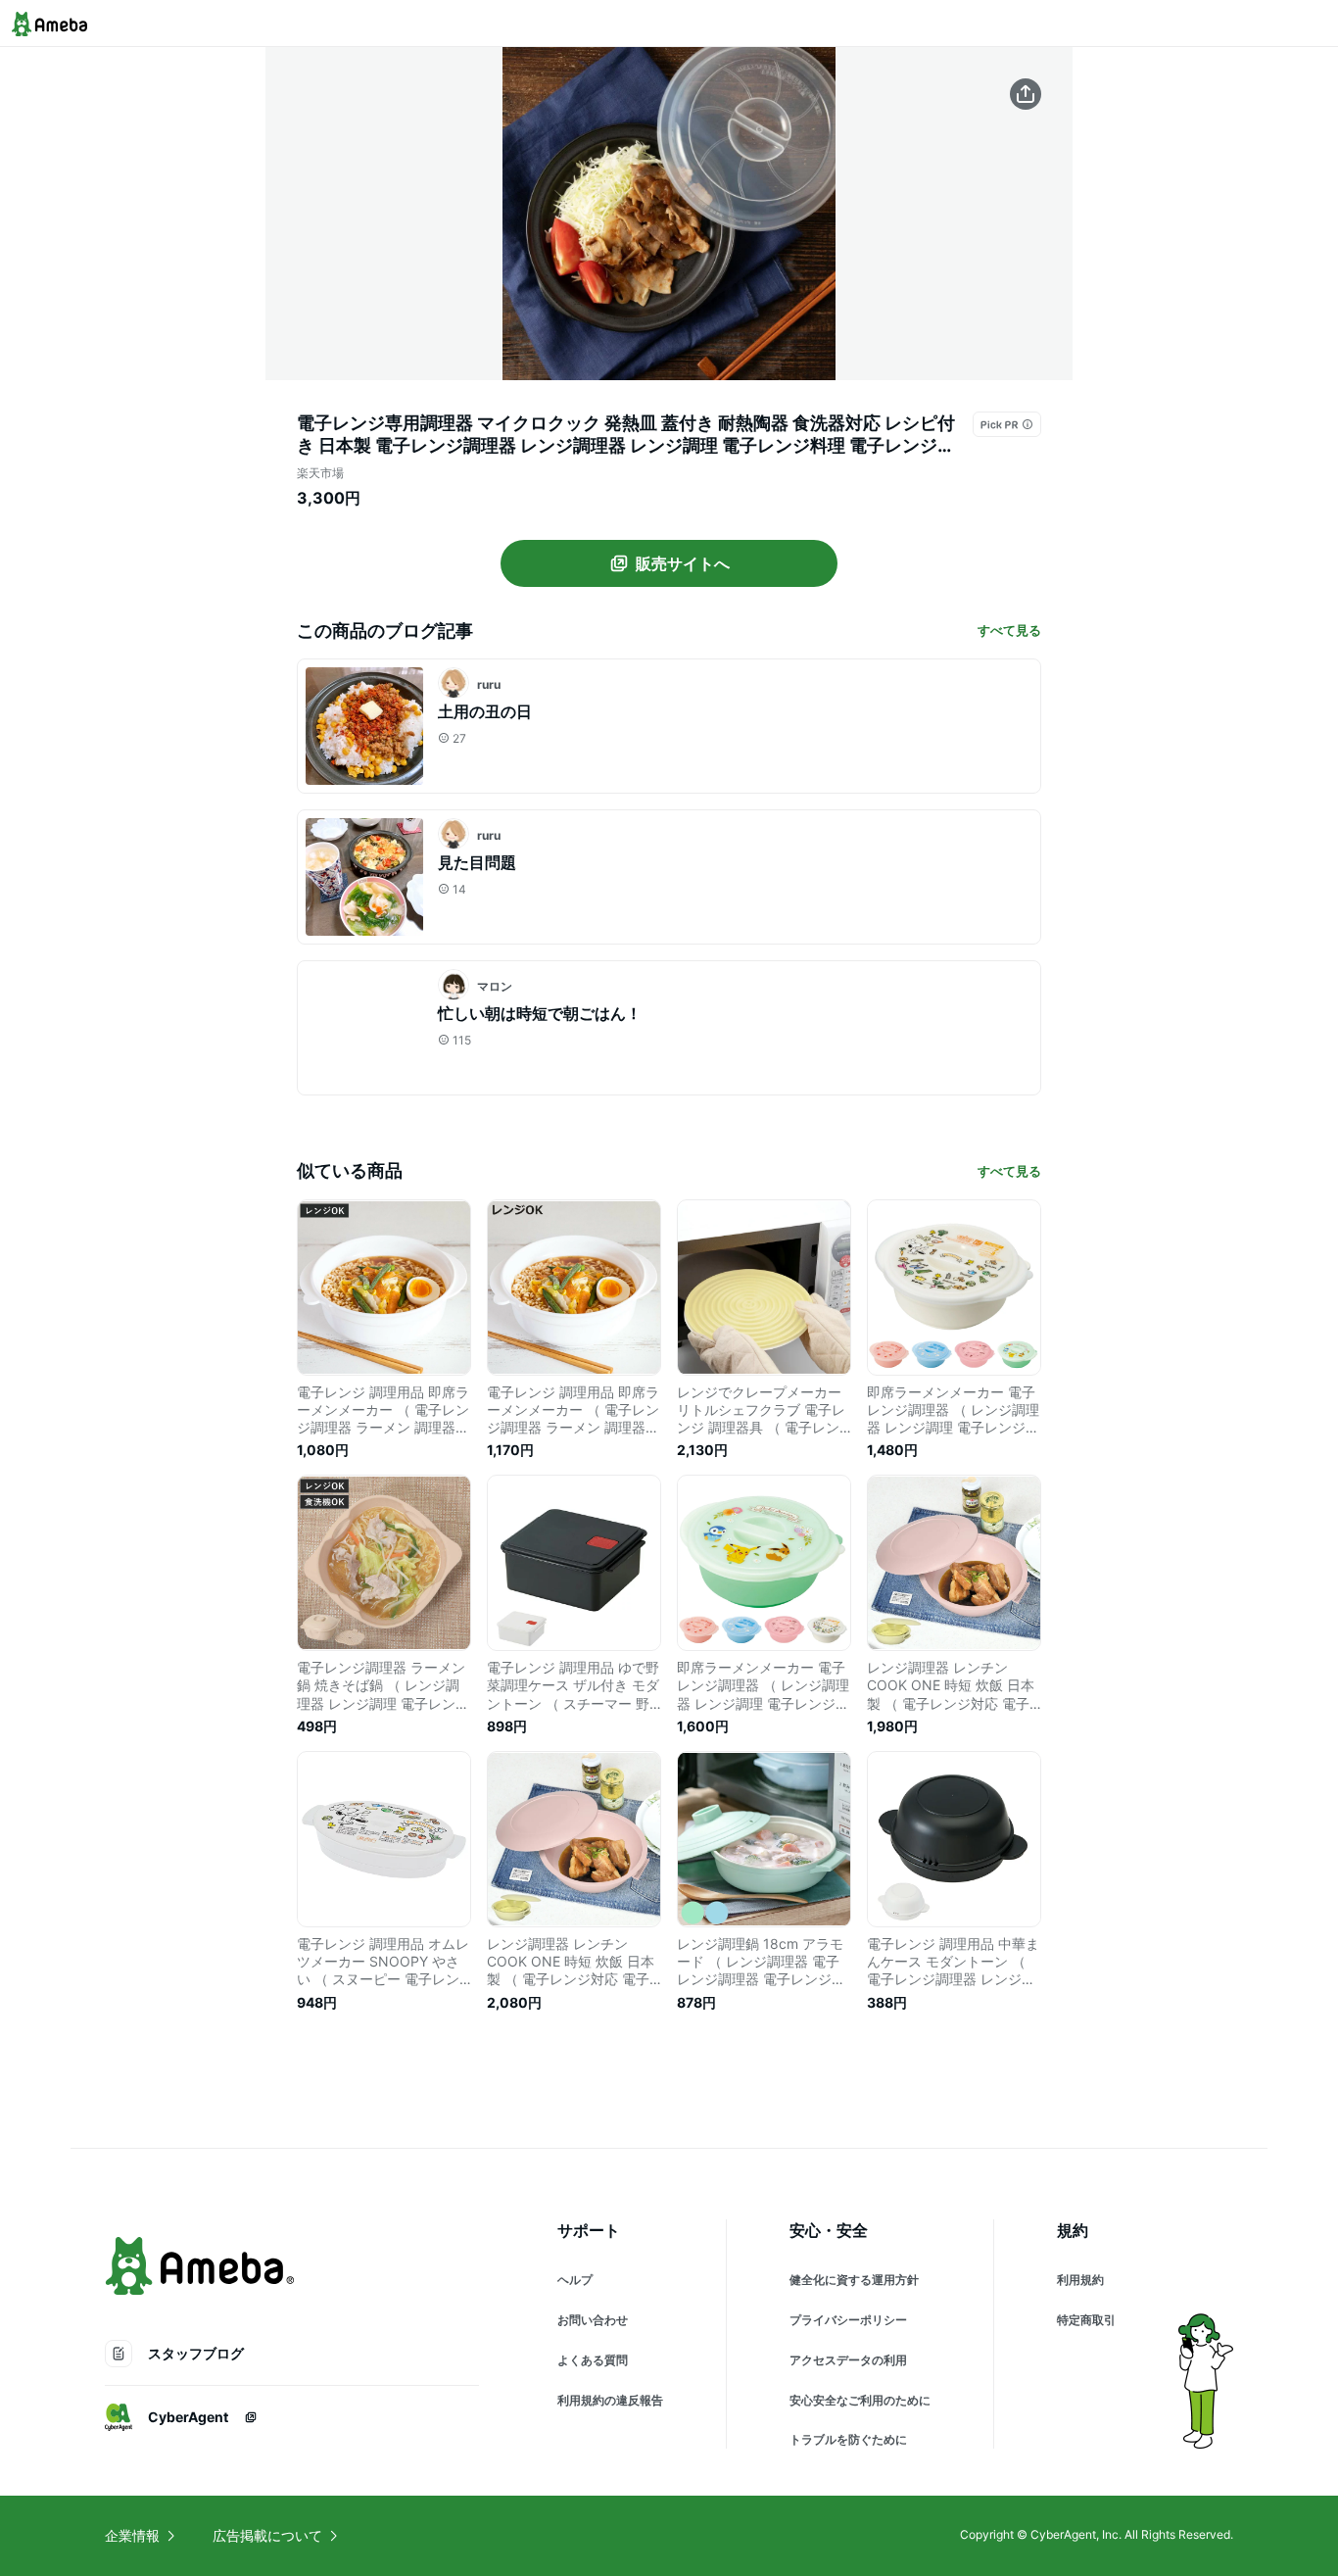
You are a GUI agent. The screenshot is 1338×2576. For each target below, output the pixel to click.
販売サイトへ (683, 563)
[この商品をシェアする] (1026, 94)
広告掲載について (267, 2535)
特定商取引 (1086, 2320)
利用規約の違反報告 (610, 2400)
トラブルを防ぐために (848, 2439)
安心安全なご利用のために (860, 2400)
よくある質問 (593, 2360)
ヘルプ (575, 2280)
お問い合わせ (593, 2320)
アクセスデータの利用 (848, 2360)
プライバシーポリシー (848, 2320)
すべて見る (1009, 630)
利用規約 (1080, 2280)
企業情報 (132, 2535)
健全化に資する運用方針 (854, 2280)
